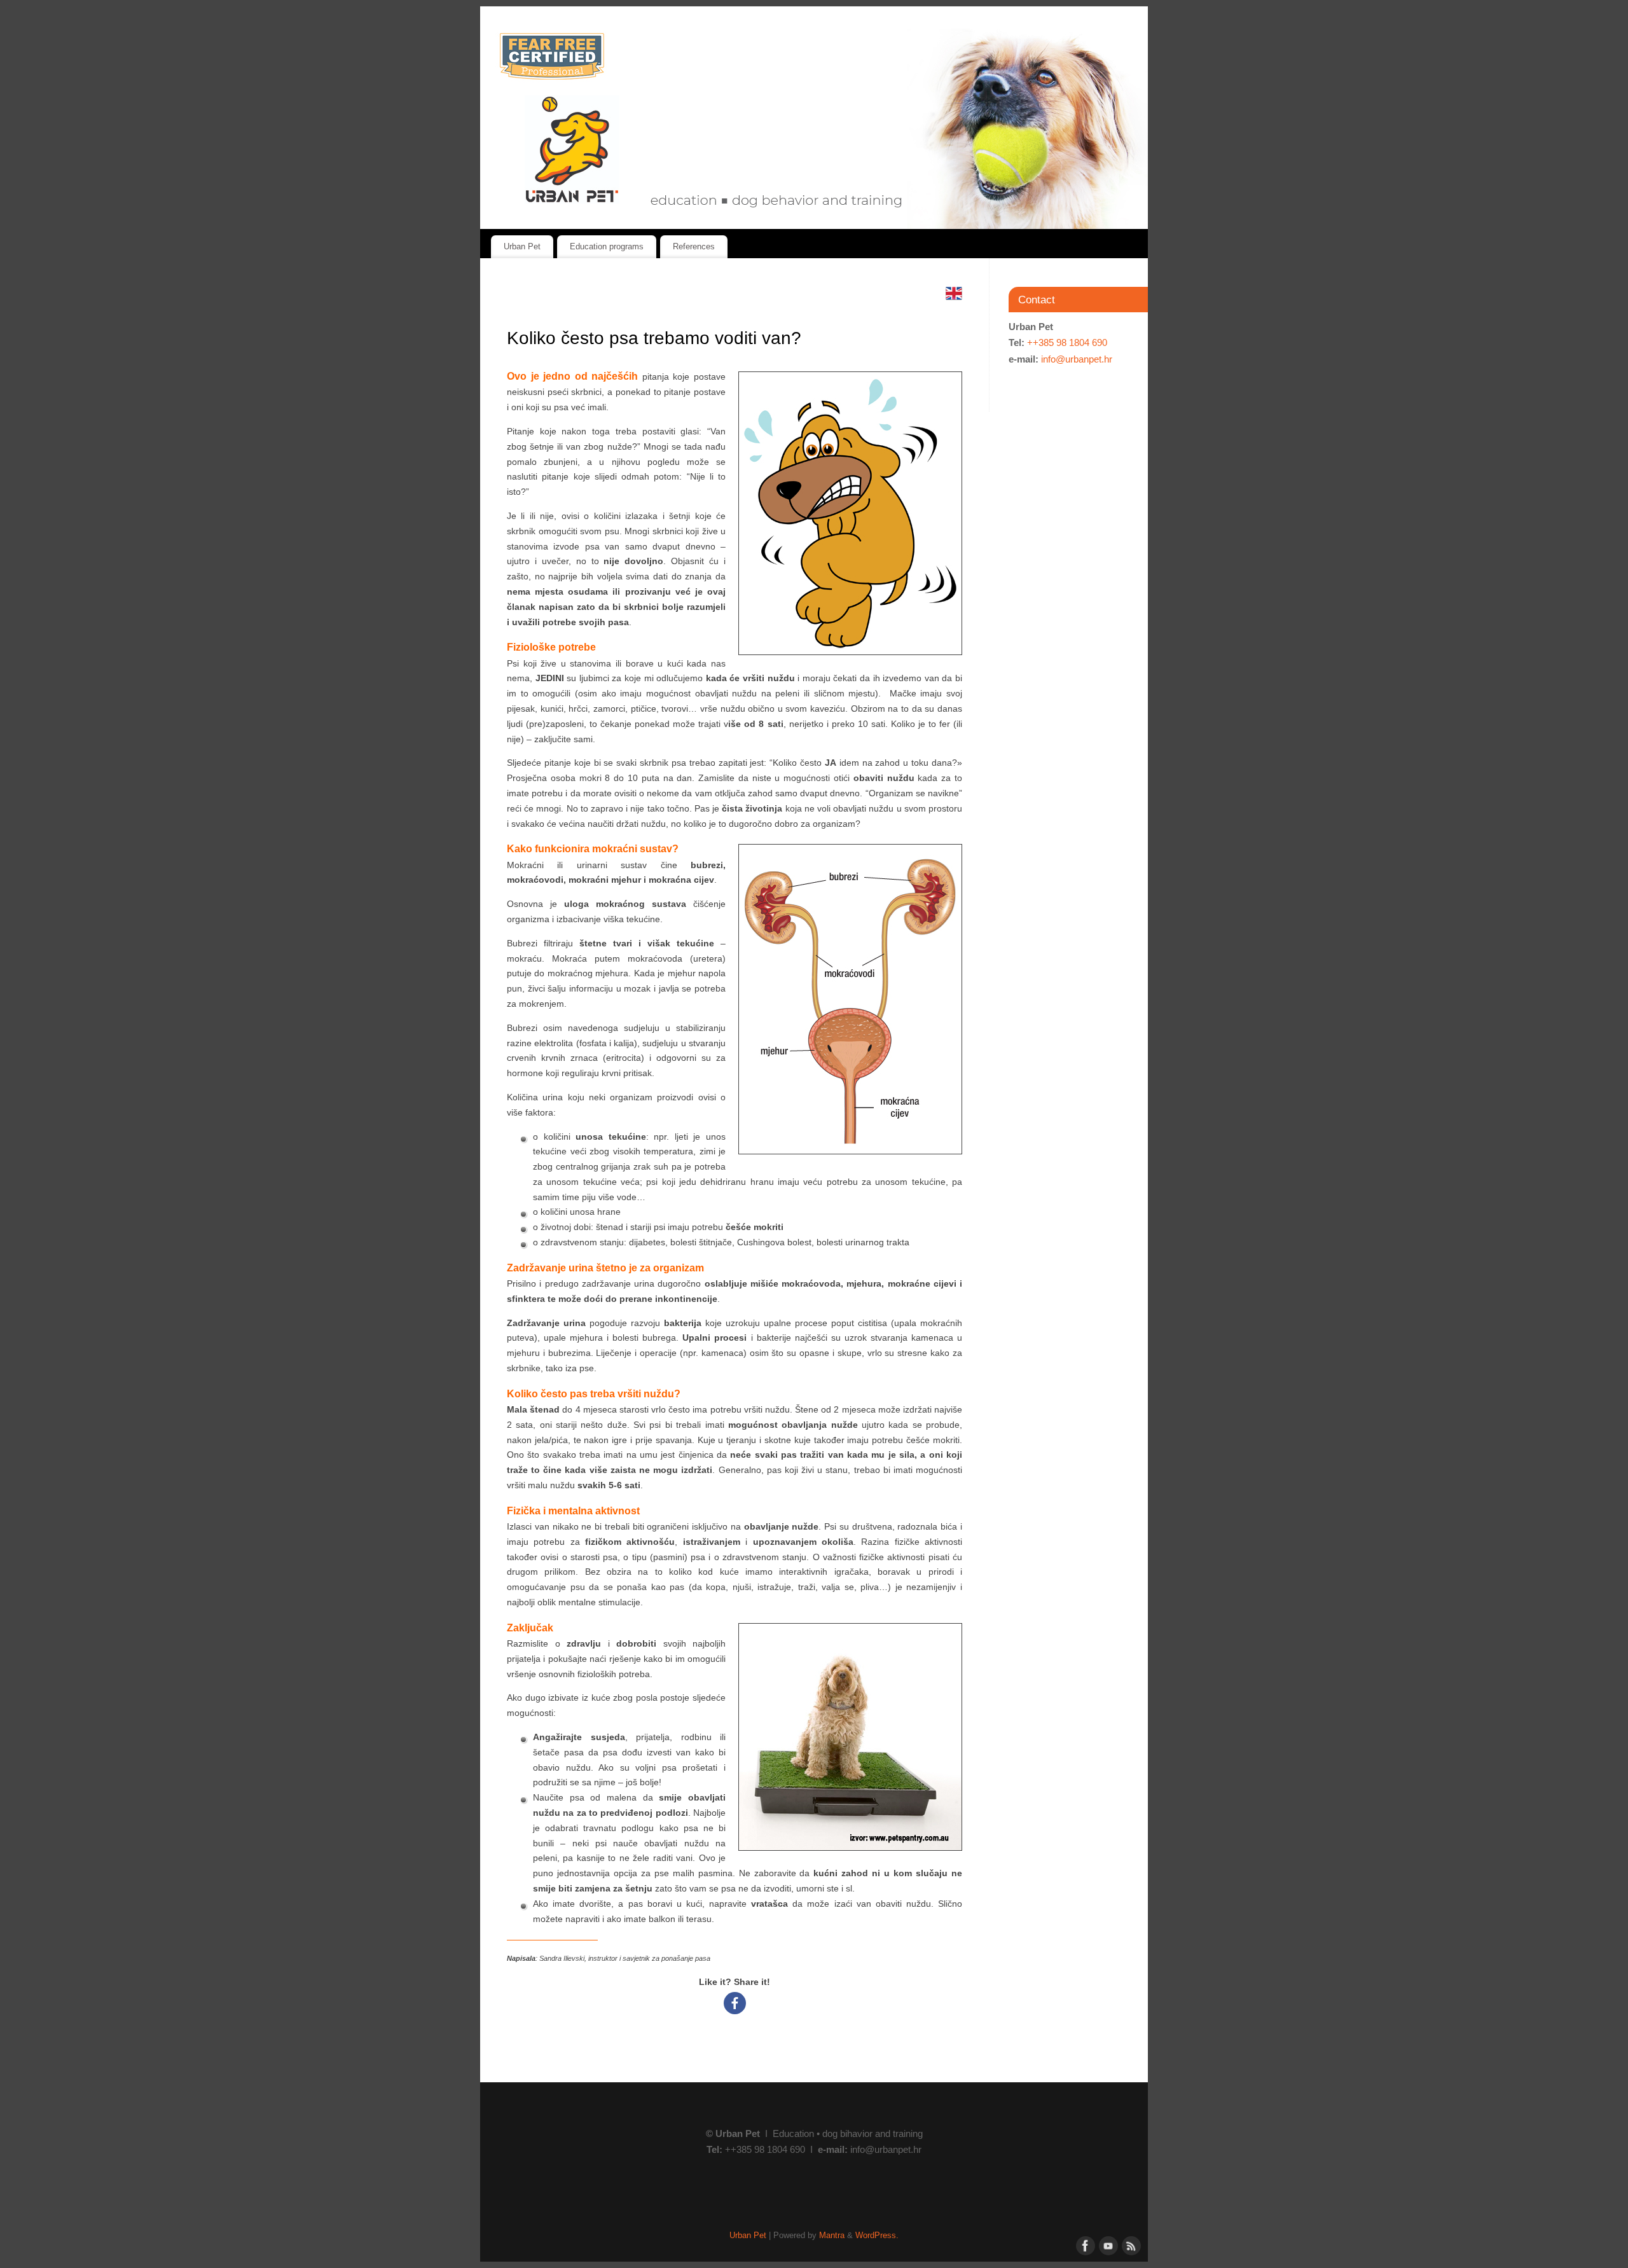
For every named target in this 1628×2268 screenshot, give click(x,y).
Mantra (832, 2236)
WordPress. (877, 2236)
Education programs (607, 246)
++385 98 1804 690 (1067, 342)
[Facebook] (735, 2003)
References (694, 246)
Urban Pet (522, 246)
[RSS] (1130, 2244)
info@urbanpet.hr (1077, 359)
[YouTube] (1107, 2244)
